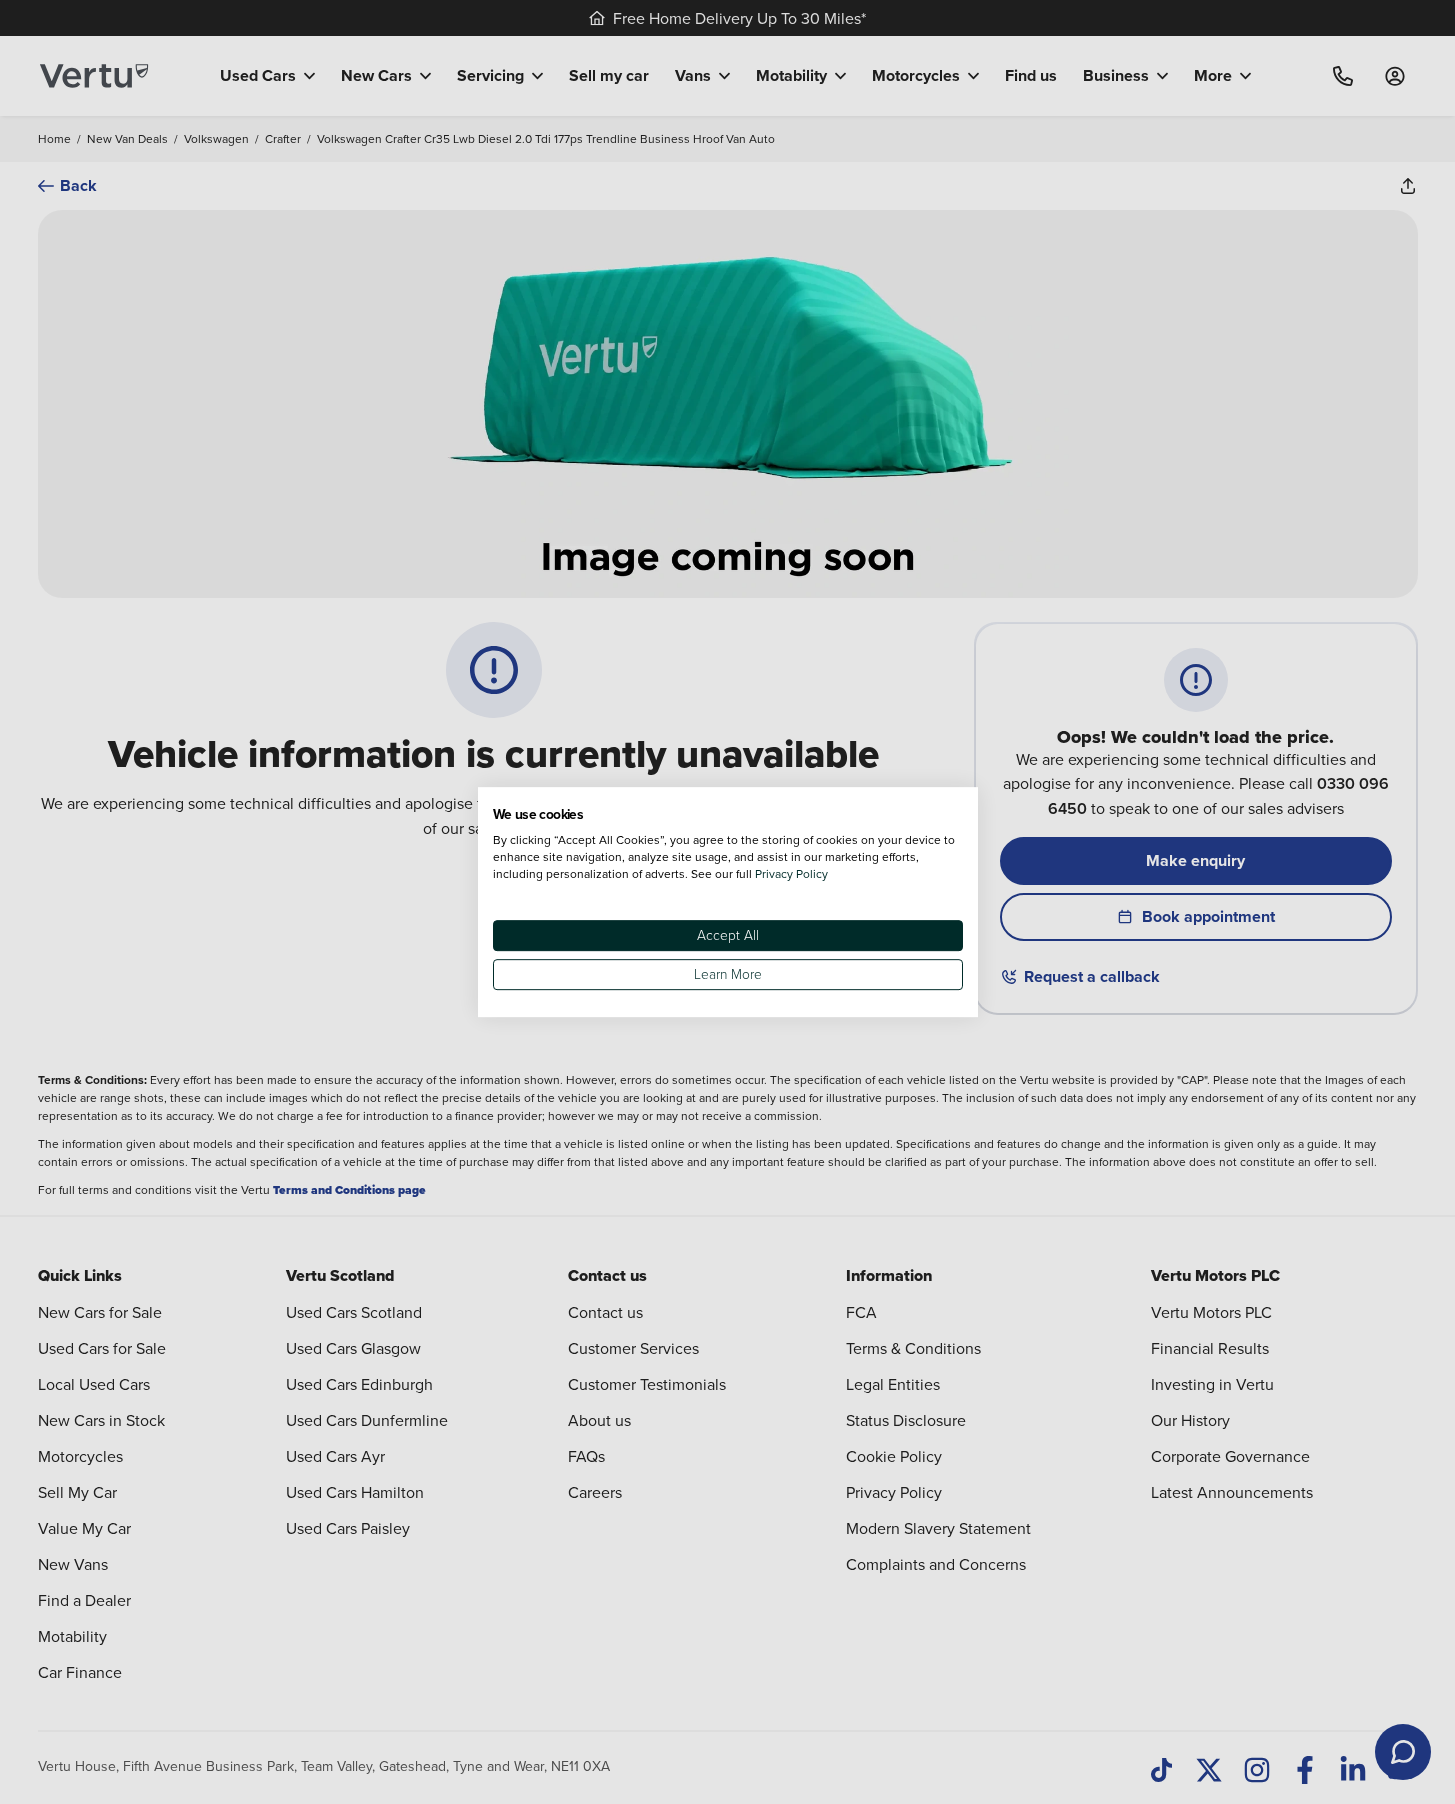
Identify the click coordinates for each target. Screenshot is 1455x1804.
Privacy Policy (791, 873)
